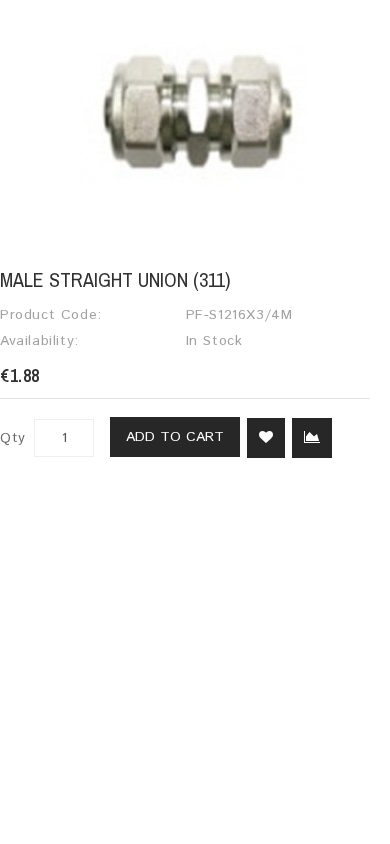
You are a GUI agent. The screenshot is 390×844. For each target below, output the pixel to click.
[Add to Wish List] (266, 438)
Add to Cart (175, 437)
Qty (13, 438)
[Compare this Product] (312, 438)
